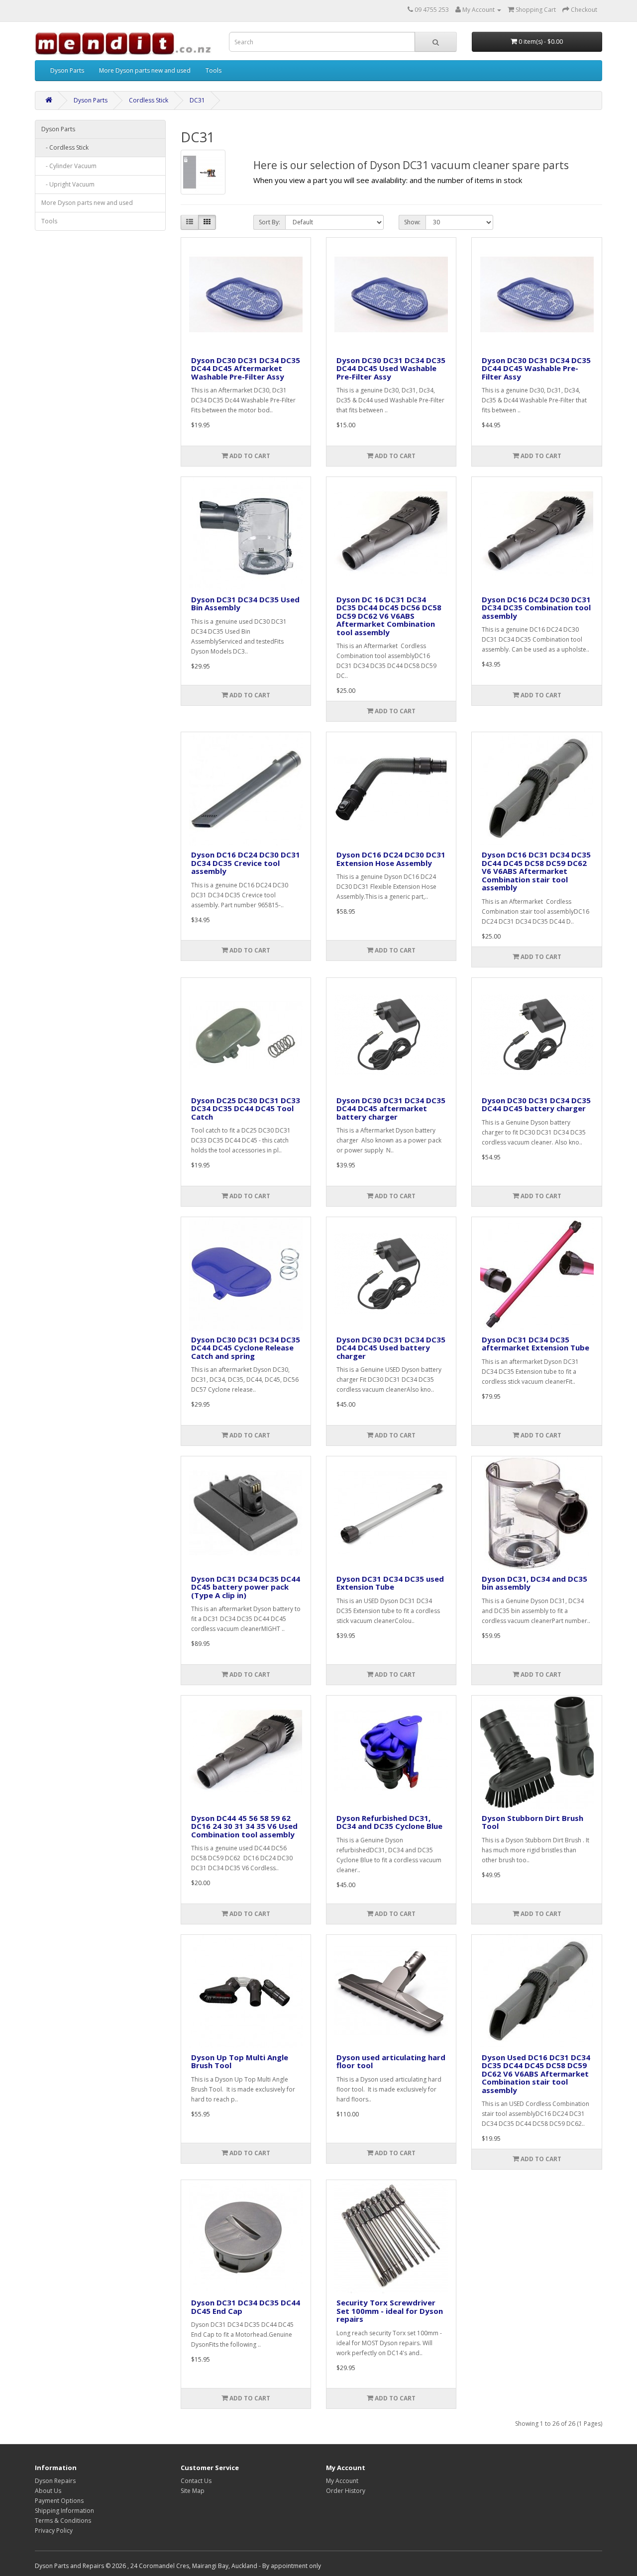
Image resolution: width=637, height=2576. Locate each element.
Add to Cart (249, 456)
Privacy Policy (54, 2530)
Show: (412, 222)
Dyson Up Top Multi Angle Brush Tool (240, 2061)
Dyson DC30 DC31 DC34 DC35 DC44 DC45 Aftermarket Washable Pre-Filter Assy (246, 368)
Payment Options (59, 2501)
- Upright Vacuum (68, 184)
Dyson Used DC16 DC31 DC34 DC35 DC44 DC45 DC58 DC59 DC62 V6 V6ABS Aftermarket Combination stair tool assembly (536, 2074)
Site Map (193, 2491)
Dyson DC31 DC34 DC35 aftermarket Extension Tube (535, 1344)
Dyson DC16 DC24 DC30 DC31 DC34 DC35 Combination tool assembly (536, 608)
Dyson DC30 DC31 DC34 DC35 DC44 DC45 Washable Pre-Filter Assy (536, 368)
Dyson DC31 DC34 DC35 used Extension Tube (390, 1583)
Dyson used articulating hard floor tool (391, 2061)
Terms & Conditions (63, 2521)
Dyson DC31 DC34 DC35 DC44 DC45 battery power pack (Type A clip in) (246, 1587)
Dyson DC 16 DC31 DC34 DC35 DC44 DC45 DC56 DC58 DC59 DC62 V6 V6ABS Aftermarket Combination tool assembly (389, 616)
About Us (48, 2491)
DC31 (197, 100)
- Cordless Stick (65, 147)
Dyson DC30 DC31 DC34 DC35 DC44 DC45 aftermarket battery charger (391, 1108)
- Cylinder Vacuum (69, 166)
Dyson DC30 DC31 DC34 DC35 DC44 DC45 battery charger (536, 1104)
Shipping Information (64, 2511)
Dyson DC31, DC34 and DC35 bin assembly (534, 1583)
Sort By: (269, 222)
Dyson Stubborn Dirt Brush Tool (532, 1822)
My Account (342, 2481)
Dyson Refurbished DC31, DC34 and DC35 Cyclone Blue (389, 1822)
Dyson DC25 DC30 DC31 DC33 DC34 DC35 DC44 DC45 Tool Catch (246, 1108)
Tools (213, 70)
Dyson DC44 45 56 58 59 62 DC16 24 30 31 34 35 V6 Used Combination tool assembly (244, 1826)
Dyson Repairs (55, 2481)
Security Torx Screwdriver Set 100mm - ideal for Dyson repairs (390, 2311)
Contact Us (196, 2481)
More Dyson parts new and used (145, 70)
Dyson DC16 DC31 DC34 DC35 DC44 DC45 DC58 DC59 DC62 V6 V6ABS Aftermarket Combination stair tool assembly (536, 871)
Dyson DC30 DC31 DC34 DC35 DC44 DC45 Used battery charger (391, 1348)
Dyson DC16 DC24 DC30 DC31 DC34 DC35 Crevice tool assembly (246, 863)
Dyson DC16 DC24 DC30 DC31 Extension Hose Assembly (391, 859)
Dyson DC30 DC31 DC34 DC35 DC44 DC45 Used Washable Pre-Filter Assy (391, 368)
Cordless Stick (149, 100)
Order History (346, 2491)
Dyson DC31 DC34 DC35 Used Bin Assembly (245, 604)
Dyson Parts (67, 70)
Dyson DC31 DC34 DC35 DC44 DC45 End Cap (246, 2307)
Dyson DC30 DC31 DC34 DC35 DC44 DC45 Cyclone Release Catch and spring (246, 1348)
